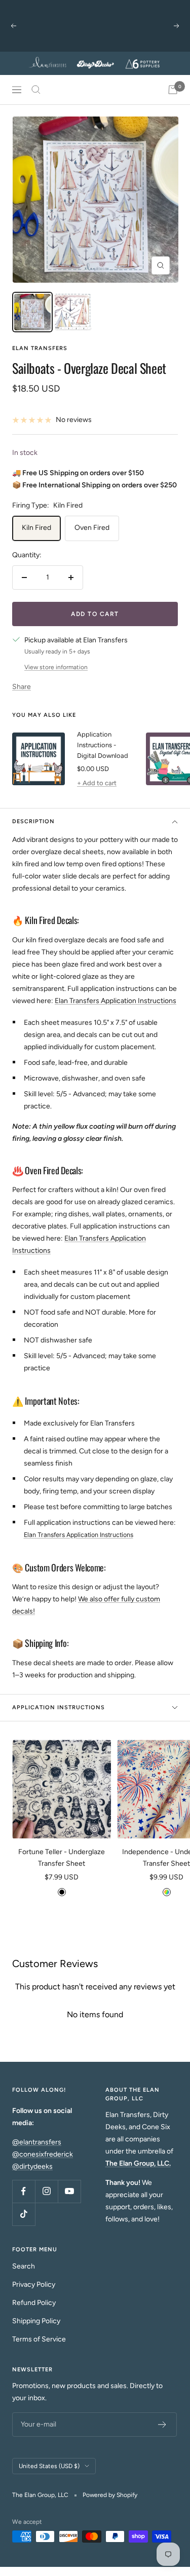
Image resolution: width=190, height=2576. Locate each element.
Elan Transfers (40, 348)
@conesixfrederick (43, 2154)
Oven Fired (92, 528)
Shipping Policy (36, 2321)
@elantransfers (37, 2142)
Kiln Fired (36, 528)
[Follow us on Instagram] (46, 2191)
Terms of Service (39, 2339)
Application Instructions (59, 1707)
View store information (56, 667)
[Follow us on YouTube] (69, 2191)
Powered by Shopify (110, 2495)
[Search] (36, 90)
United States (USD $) (49, 2466)
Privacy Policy (34, 2284)
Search (24, 2266)
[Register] (162, 2425)
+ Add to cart (97, 783)
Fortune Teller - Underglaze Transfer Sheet (62, 1857)
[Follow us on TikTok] (24, 2214)
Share (22, 687)
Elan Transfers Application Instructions (116, 1001)
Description (33, 821)
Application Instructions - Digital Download (103, 745)
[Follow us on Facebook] (24, 2191)
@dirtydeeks (32, 2166)
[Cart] (173, 90)
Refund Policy (34, 2303)
